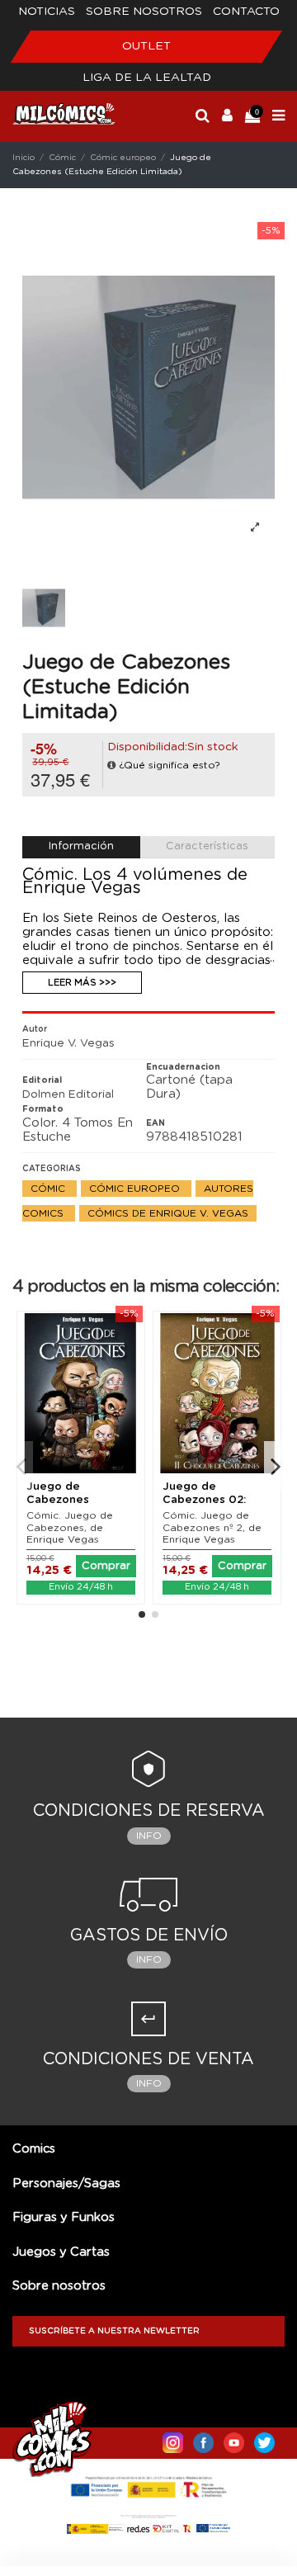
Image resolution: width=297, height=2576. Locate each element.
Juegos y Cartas (61, 2252)
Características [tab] (207, 846)
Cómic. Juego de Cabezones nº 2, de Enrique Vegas (212, 1527)
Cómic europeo (136, 1189)
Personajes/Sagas (66, 2184)
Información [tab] (81, 846)
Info (149, 1836)
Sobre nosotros (144, 12)
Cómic (49, 1189)
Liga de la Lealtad (147, 78)
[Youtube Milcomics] (234, 2439)
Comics (34, 2149)
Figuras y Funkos (64, 2217)
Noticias (47, 12)
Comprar (106, 1566)
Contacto (246, 12)
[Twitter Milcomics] (264, 2439)
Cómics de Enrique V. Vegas (168, 1213)
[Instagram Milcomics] (173, 2439)
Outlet (146, 46)
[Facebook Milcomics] (203, 2439)
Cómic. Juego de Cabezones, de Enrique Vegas (70, 1527)
